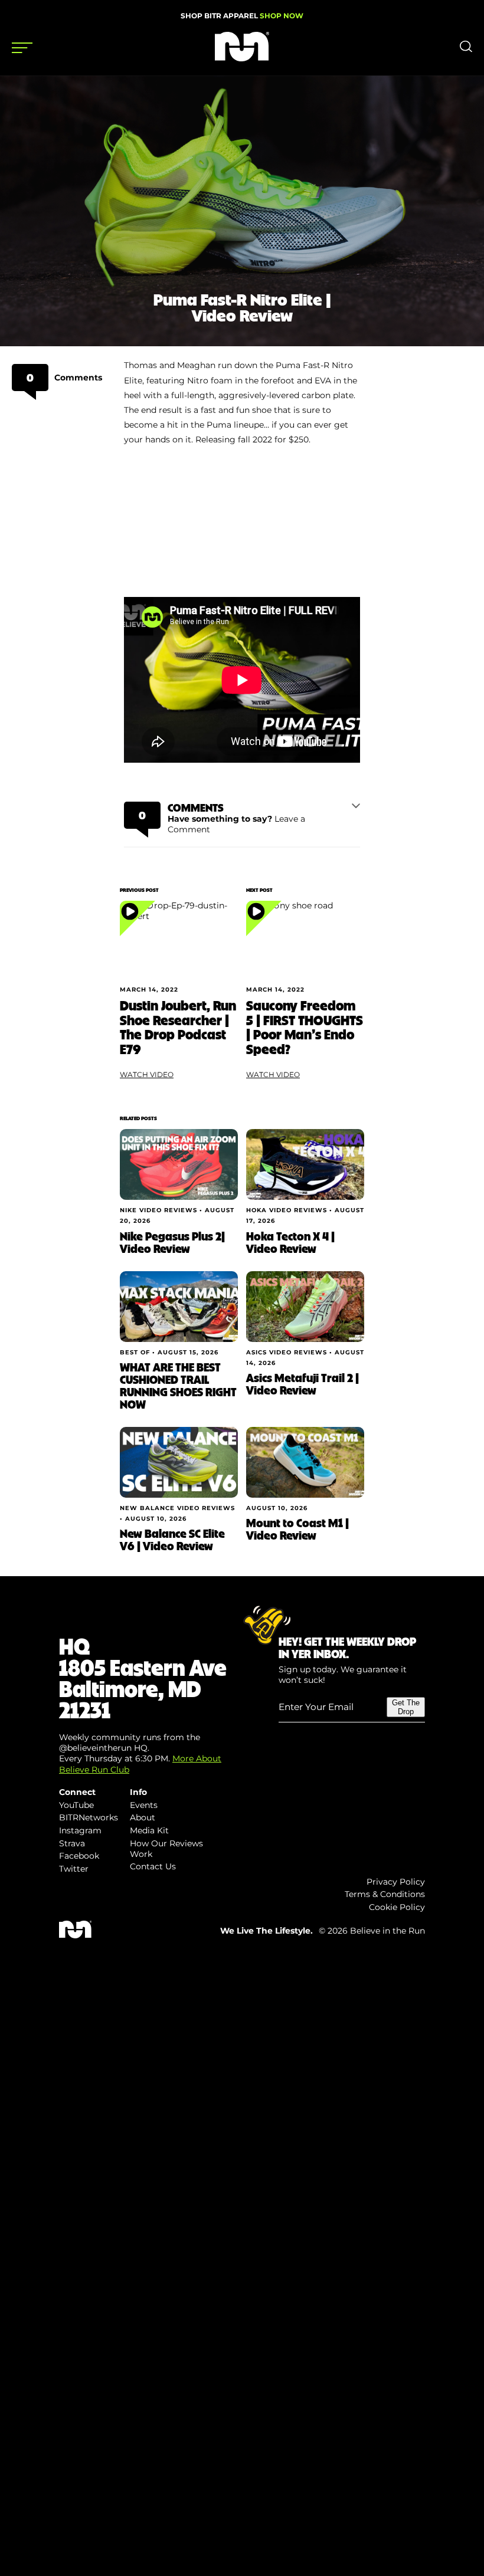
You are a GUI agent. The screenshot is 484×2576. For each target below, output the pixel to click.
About (143, 1817)
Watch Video (147, 1074)
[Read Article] (179, 940)
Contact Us (153, 1866)
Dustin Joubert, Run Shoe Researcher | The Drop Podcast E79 (178, 1027)
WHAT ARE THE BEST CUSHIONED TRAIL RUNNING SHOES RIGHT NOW (178, 1385)
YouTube (76, 1805)
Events (144, 1805)
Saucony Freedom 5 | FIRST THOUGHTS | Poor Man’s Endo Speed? (305, 1027)
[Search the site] (466, 50)
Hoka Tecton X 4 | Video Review (290, 1242)
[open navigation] (22, 48)
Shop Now (282, 16)
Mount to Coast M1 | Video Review (297, 1529)
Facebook (79, 1856)
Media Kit (149, 1830)
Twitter (74, 1869)
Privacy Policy (396, 1882)
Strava (72, 1843)
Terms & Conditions (385, 1894)
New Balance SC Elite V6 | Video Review (172, 1539)
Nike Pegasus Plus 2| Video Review (172, 1242)
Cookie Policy (397, 1907)
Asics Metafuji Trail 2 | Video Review (302, 1384)
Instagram (80, 1830)
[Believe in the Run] (242, 58)
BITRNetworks (89, 1817)
